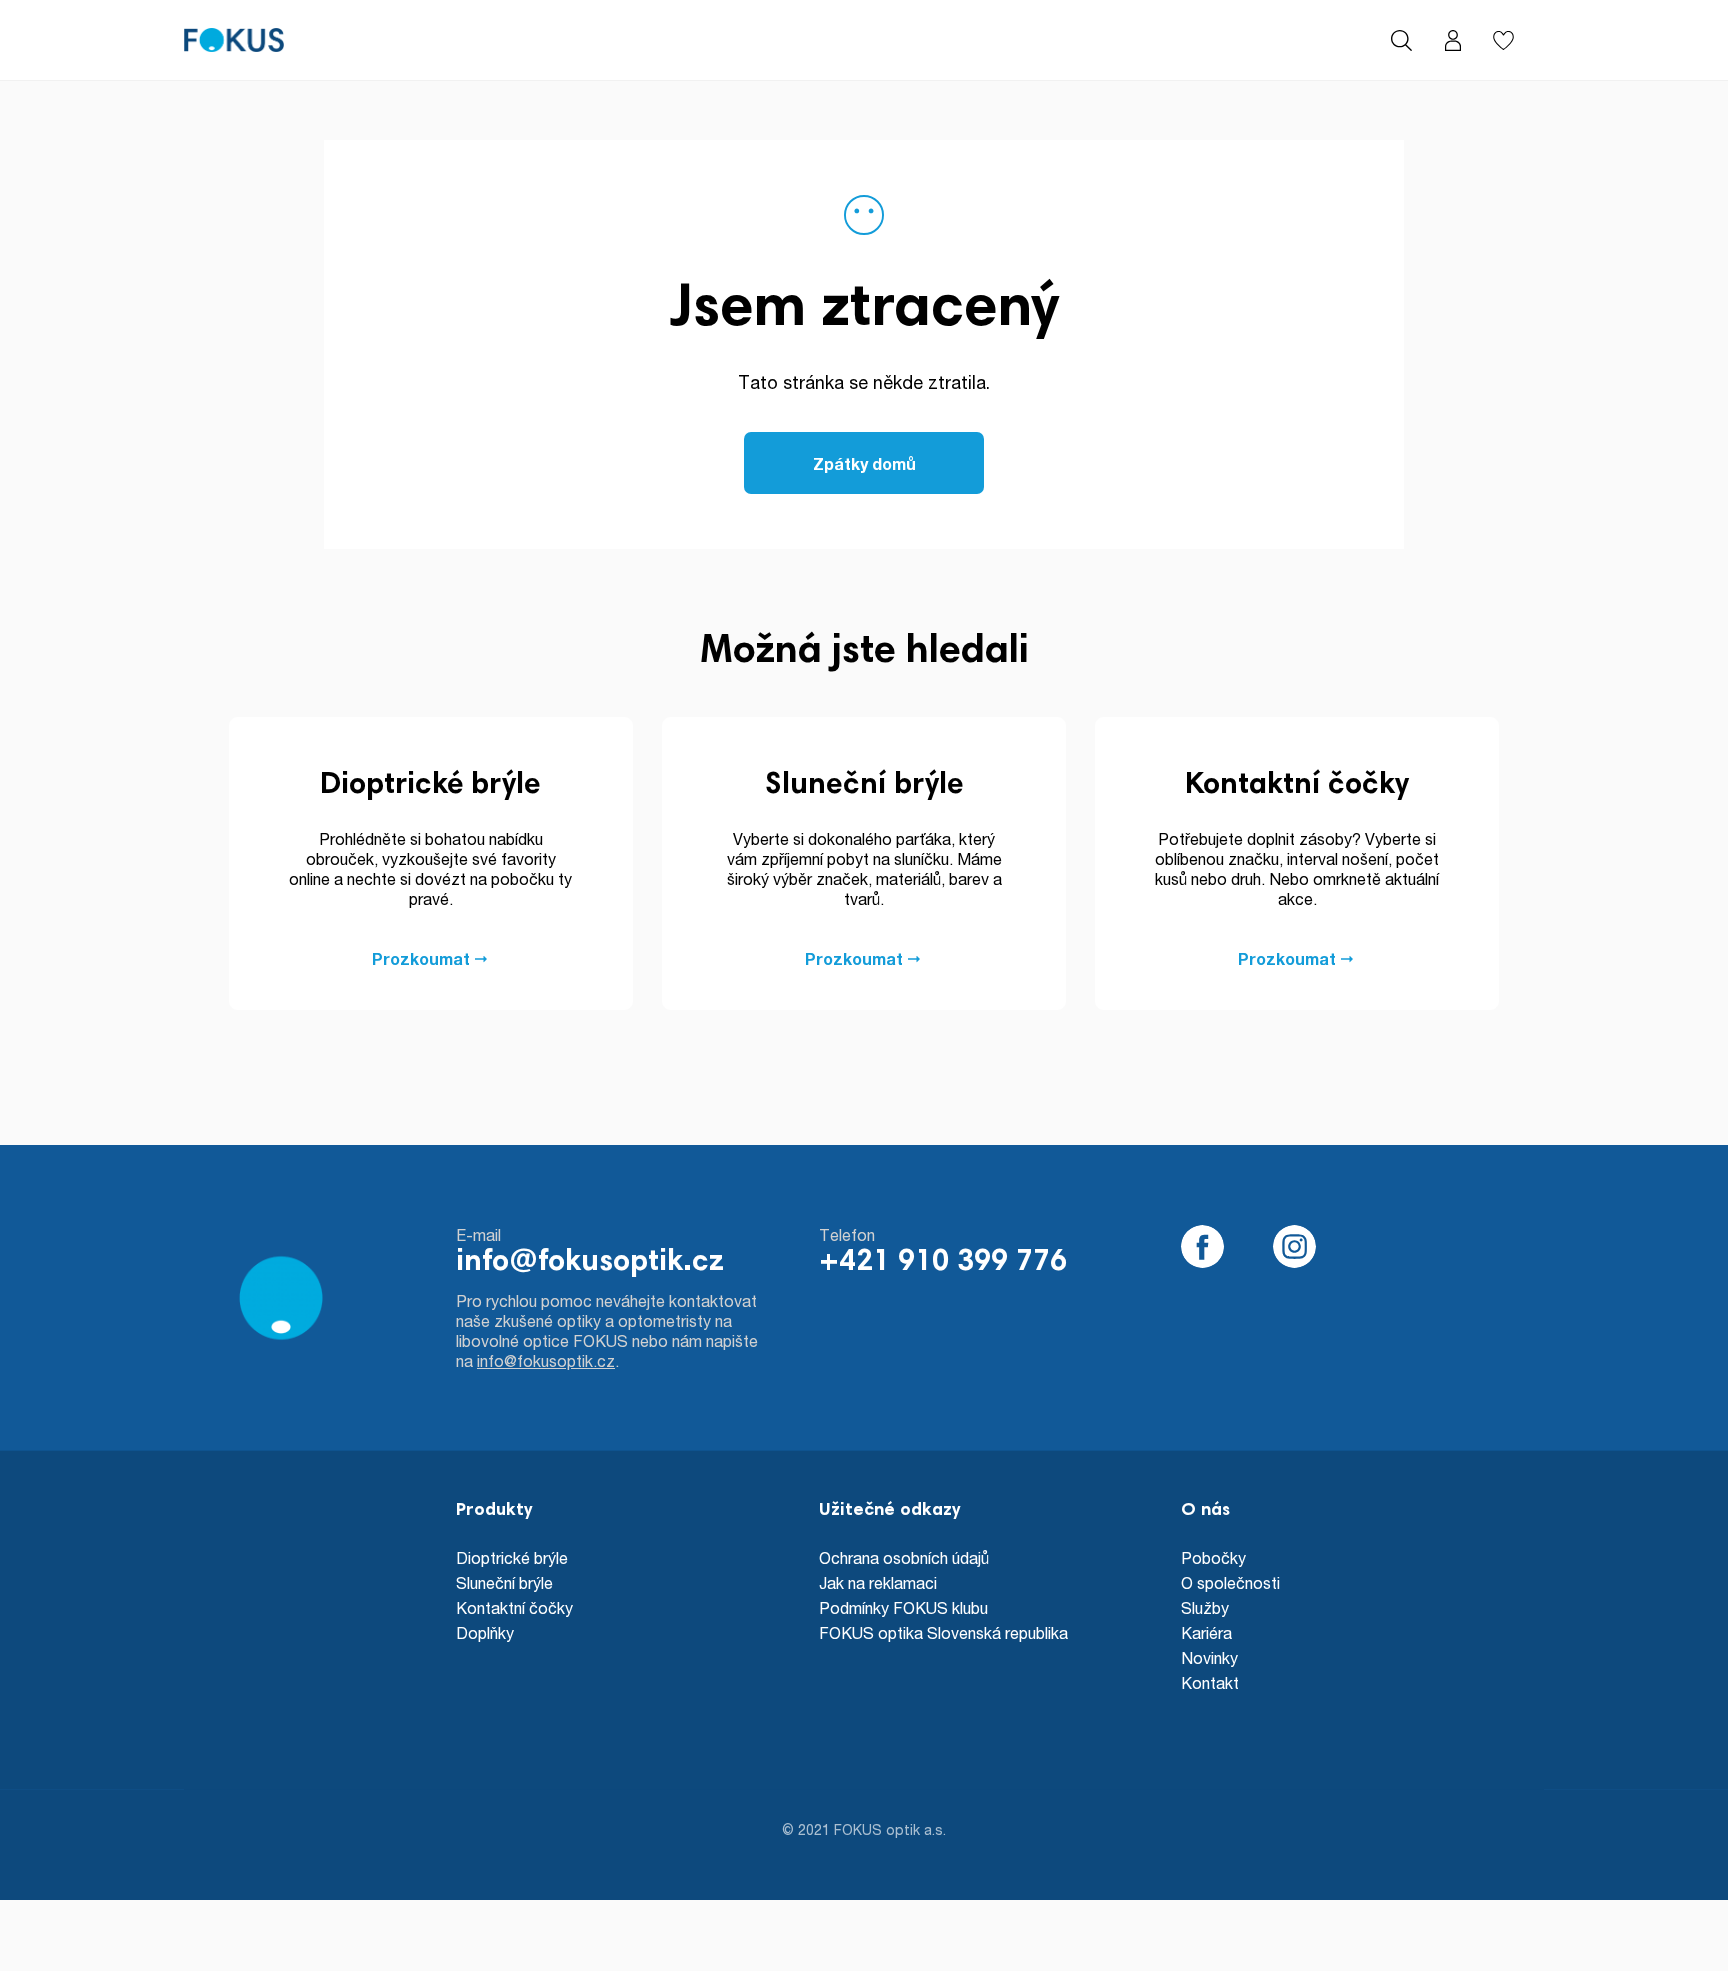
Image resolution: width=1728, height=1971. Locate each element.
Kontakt (1210, 1682)
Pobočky (1213, 1557)
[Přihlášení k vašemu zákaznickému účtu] (1452, 40)
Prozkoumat (421, 958)
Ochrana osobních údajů (904, 1557)
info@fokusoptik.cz (590, 1263)
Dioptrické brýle (512, 1557)
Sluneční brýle (504, 1582)
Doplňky (485, 1632)
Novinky (1209, 1657)
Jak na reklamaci (878, 1582)
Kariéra (1206, 1632)
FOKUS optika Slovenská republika (943, 1632)
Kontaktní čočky (514, 1607)
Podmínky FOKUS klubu (903, 1607)
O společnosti (1230, 1582)
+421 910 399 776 (943, 1263)
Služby (1205, 1607)
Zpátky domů (864, 463)
